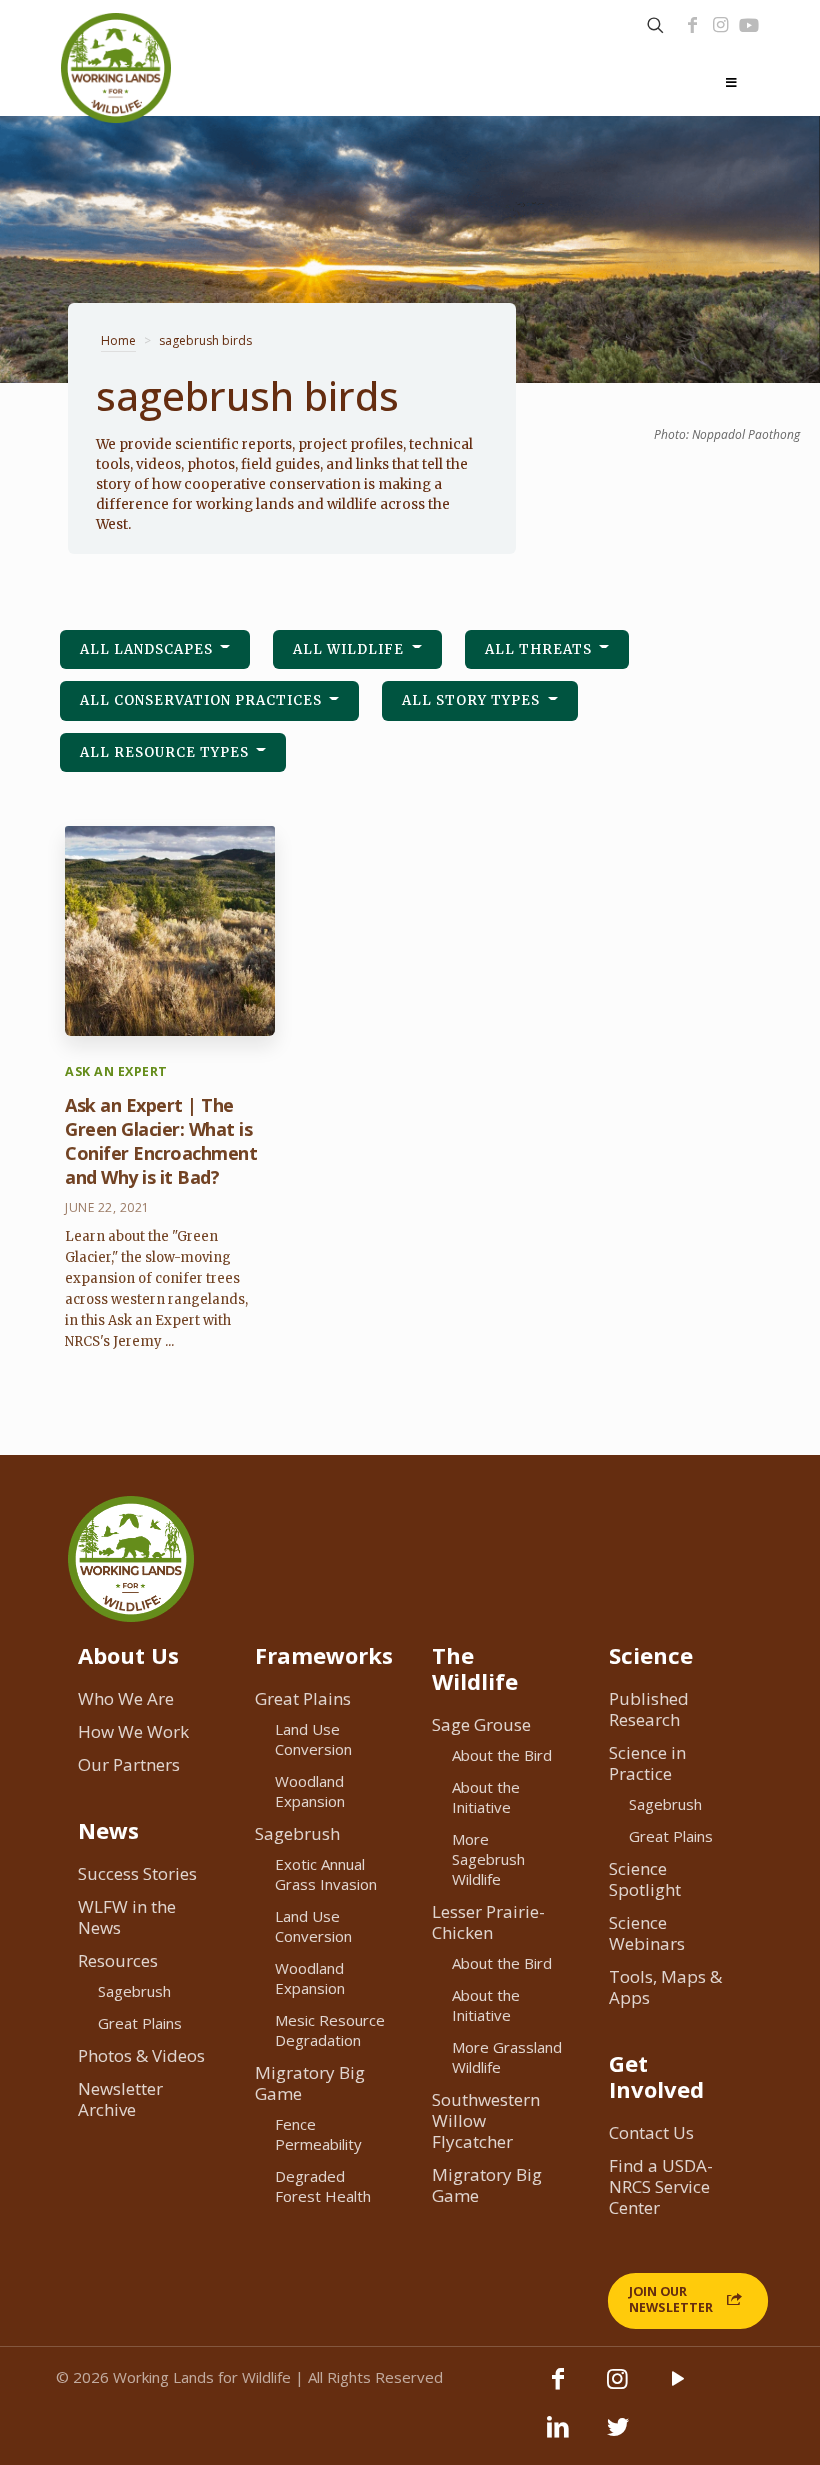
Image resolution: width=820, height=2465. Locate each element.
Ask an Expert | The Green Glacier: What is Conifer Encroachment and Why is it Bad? (161, 1141)
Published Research (649, 1709)
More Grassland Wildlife (507, 2057)
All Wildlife (350, 649)
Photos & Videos (141, 2055)
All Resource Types (166, 752)
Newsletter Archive (120, 2099)
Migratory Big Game (310, 2083)
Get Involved (656, 2076)
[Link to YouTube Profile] (749, 25)
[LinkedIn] (558, 2436)
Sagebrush (134, 1991)
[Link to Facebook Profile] (692, 25)
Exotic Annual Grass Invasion (326, 1874)
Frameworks (324, 1655)
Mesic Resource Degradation (330, 2030)
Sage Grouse (481, 1724)
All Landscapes (148, 649)
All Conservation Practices (203, 700)
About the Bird (502, 1755)
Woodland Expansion (310, 1791)
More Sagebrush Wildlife (488, 1859)
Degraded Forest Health (323, 2186)
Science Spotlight (645, 1879)
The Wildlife (475, 1668)
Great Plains (140, 2023)
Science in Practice (647, 1763)
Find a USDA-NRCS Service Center (661, 2186)
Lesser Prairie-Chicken (488, 1922)
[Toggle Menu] (731, 83)
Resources (118, 1960)
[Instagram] (720, 25)
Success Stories (137, 1873)
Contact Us (651, 2132)
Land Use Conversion (313, 1739)
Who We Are (126, 1698)
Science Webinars (647, 1933)
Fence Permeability (318, 2134)
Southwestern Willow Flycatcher (486, 2120)
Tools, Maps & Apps (665, 1987)
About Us (128, 1655)
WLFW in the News (127, 1917)
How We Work (133, 1731)
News (108, 1830)
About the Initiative (486, 1797)
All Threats (540, 649)
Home (118, 340)
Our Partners (129, 1764)
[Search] (655, 25)
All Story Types (473, 700)
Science (651, 1655)
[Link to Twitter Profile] (618, 2436)
